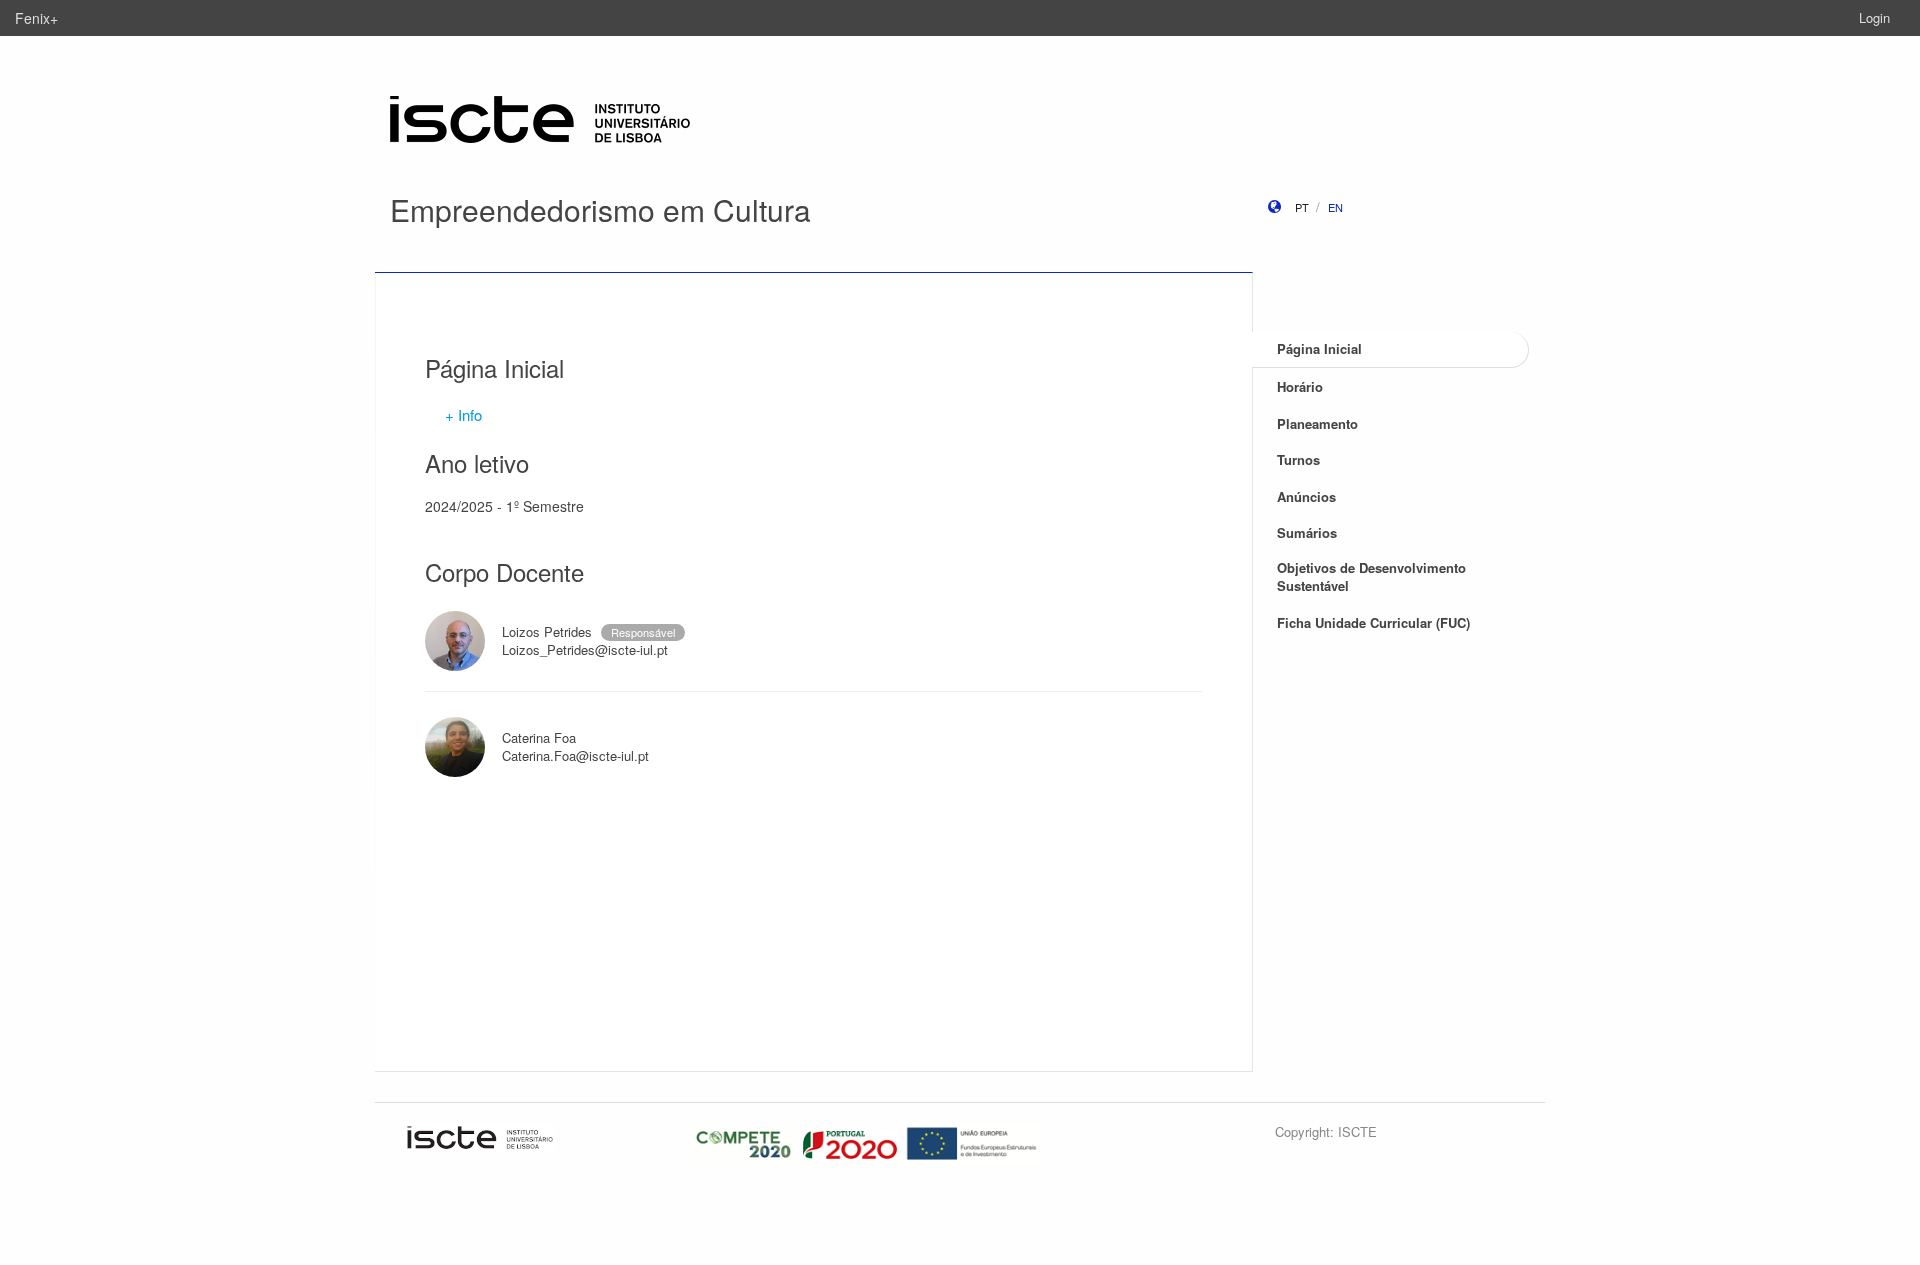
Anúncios (1306, 496)
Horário (1300, 386)
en (1335, 207)
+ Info (463, 414)
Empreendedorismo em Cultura (600, 209)
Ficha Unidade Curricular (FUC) (1373, 622)
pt (1302, 207)
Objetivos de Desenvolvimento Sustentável (1371, 577)
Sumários (1307, 532)
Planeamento (1317, 423)
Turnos (1298, 459)
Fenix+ (36, 18)
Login (1874, 17)
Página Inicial (1319, 348)
